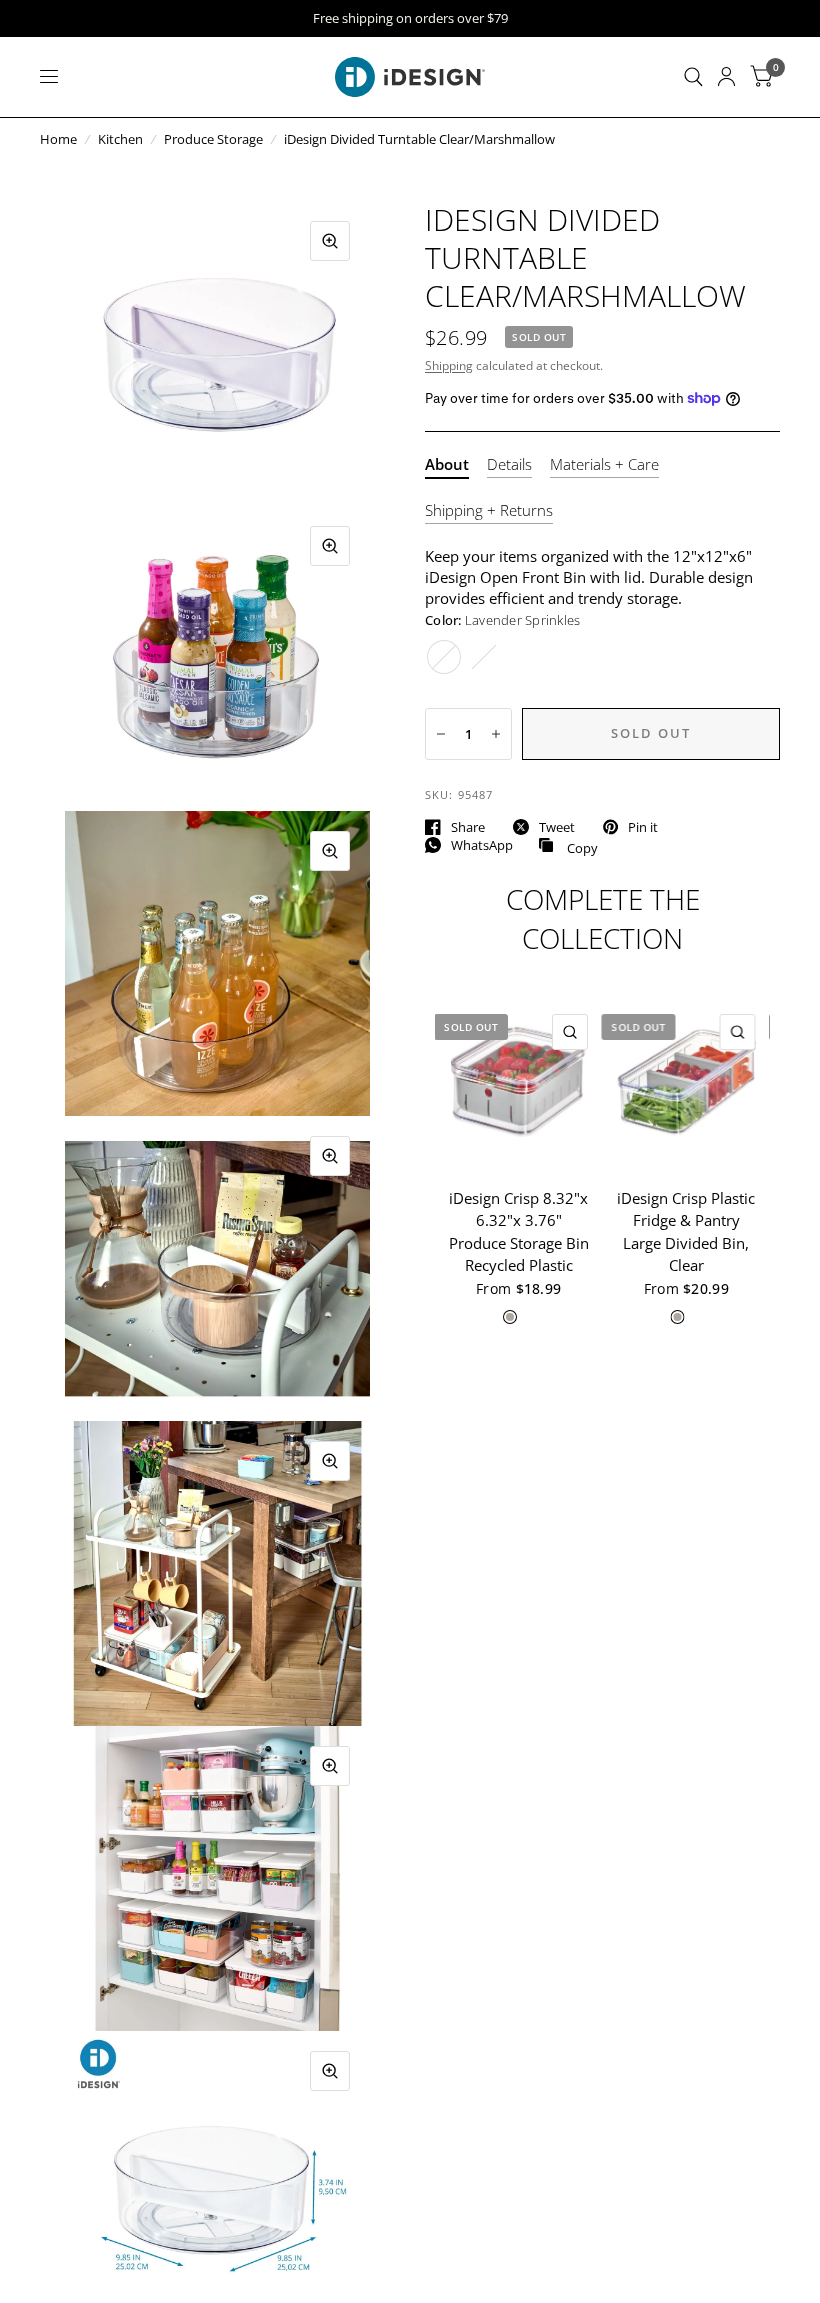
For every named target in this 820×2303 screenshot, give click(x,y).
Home (58, 139)
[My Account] (726, 77)
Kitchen (120, 139)
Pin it (643, 827)
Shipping (449, 365)
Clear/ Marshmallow (484, 657)
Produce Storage (213, 139)
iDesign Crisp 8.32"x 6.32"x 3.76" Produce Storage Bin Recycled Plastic (519, 1231)
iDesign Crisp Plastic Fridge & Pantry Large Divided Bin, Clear (686, 1231)
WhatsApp (482, 845)
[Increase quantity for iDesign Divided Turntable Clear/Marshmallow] (496, 734)
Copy (568, 846)
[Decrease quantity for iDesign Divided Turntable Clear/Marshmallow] (441, 734)
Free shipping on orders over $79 (410, 18)
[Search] (693, 77)
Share (468, 827)
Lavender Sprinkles (444, 657)
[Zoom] (330, 241)
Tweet (557, 827)
